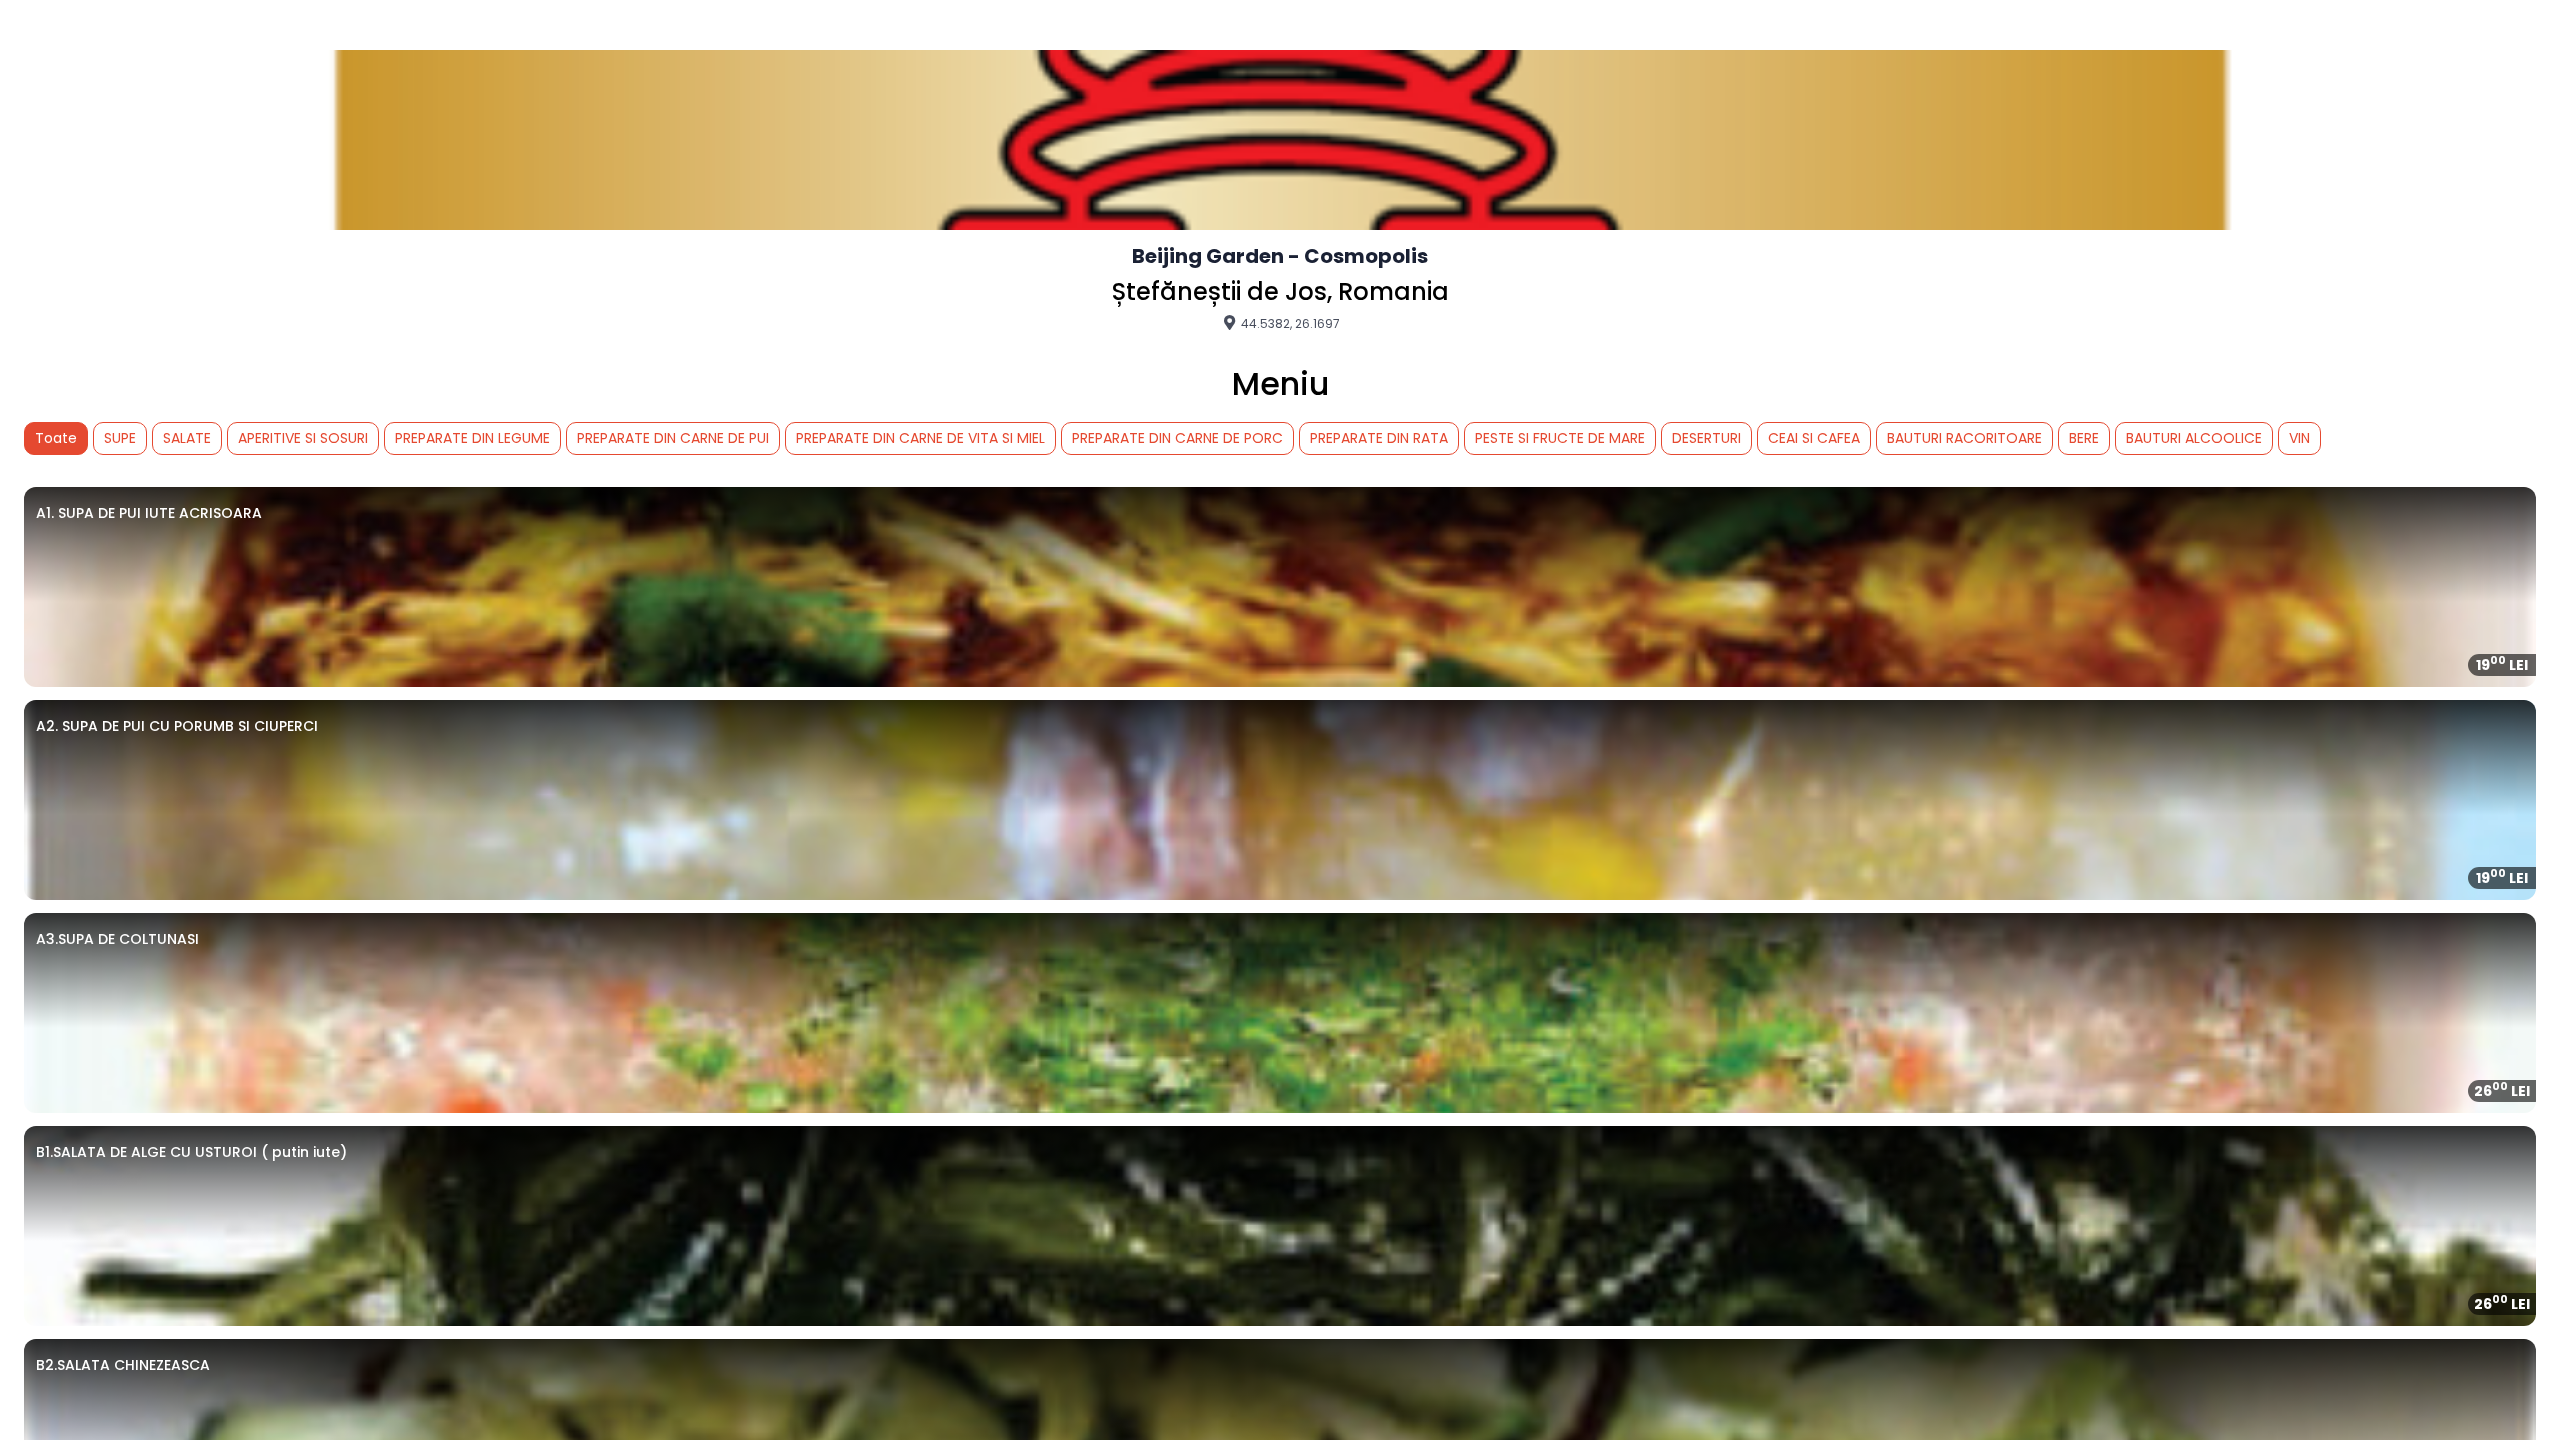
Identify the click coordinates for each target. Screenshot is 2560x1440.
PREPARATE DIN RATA (1379, 438)
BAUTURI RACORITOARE (1964, 438)
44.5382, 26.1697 (1289, 323)
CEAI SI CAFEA (1814, 438)
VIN (2299, 438)
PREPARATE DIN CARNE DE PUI (673, 438)
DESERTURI (1706, 438)
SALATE (187, 438)
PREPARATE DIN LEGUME (472, 438)
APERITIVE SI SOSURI (303, 438)
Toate (56, 438)
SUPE (120, 438)
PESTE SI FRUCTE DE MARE (1560, 438)
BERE (2084, 438)
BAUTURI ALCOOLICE (2194, 438)
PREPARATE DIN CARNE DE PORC (1177, 438)
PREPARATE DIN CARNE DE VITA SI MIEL (920, 438)
